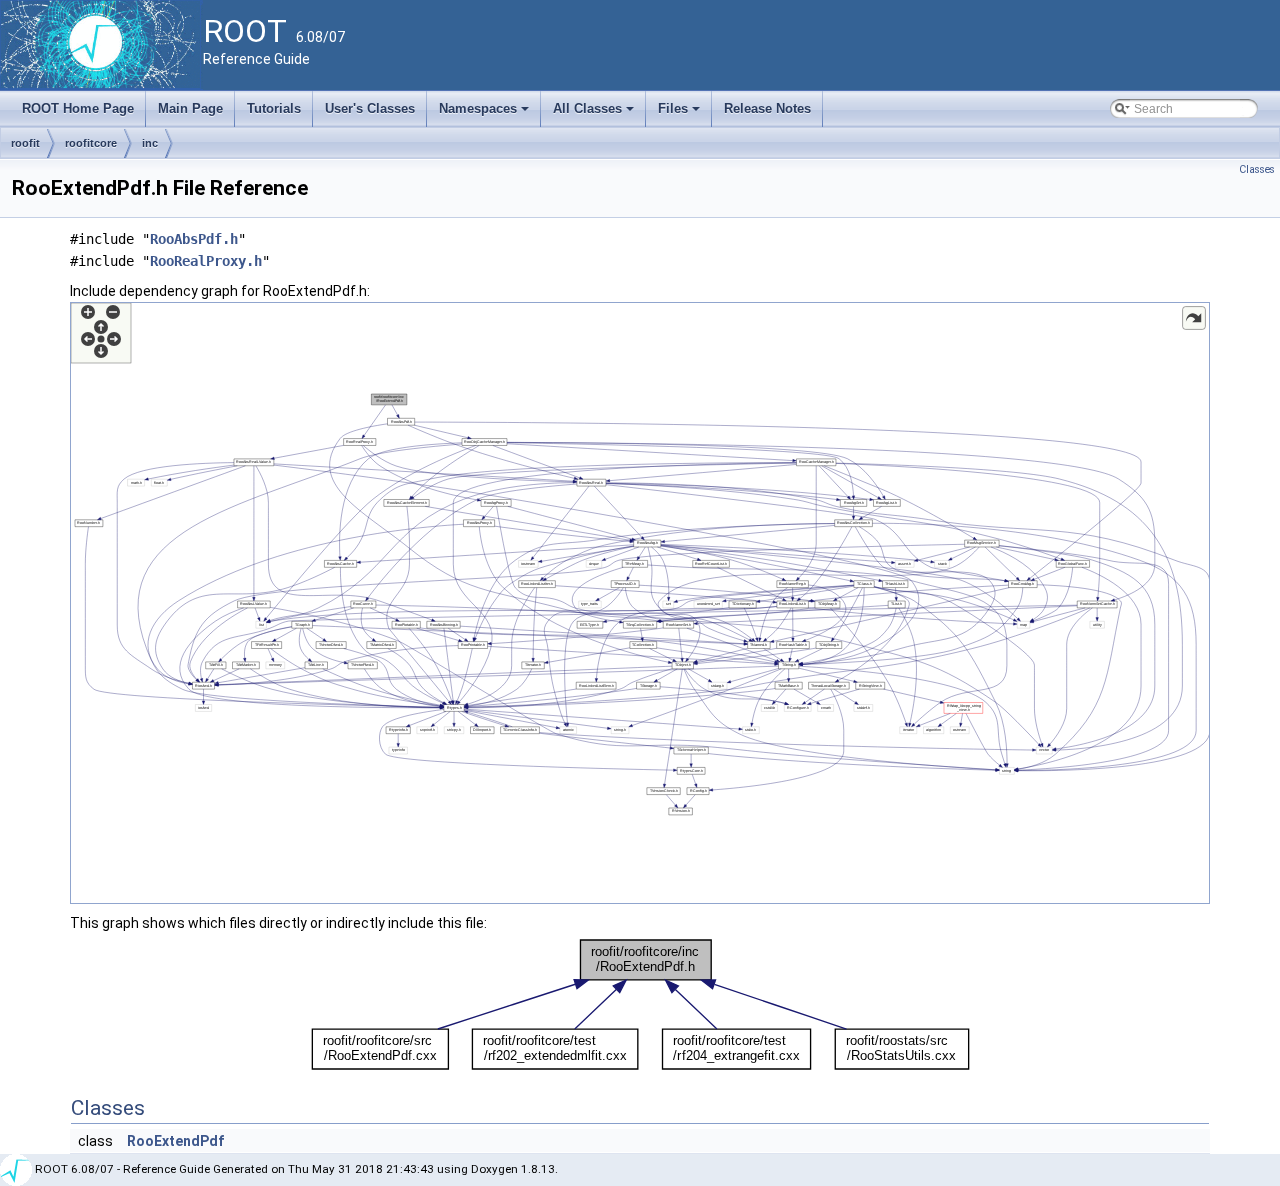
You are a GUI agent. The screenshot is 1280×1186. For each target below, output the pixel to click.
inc (150, 143)
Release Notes (767, 108)
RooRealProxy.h (206, 261)
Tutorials (274, 108)
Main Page (190, 108)
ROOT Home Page (78, 108)
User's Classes (370, 108)
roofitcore (91, 143)
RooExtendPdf (175, 1141)
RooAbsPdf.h (194, 239)
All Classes (595, 114)
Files (680, 114)
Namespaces (485, 114)
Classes (1257, 169)
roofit (25, 143)
